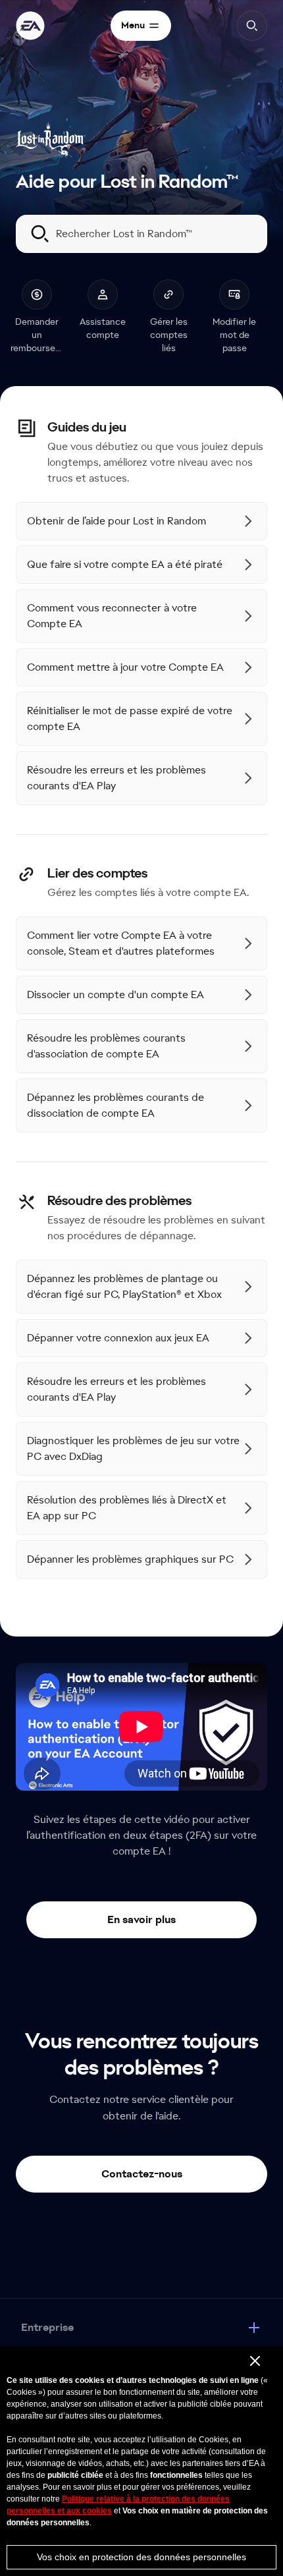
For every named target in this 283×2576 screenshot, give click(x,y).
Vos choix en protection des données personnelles (141, 2557)
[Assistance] (30, 26)
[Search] (252, 26)
